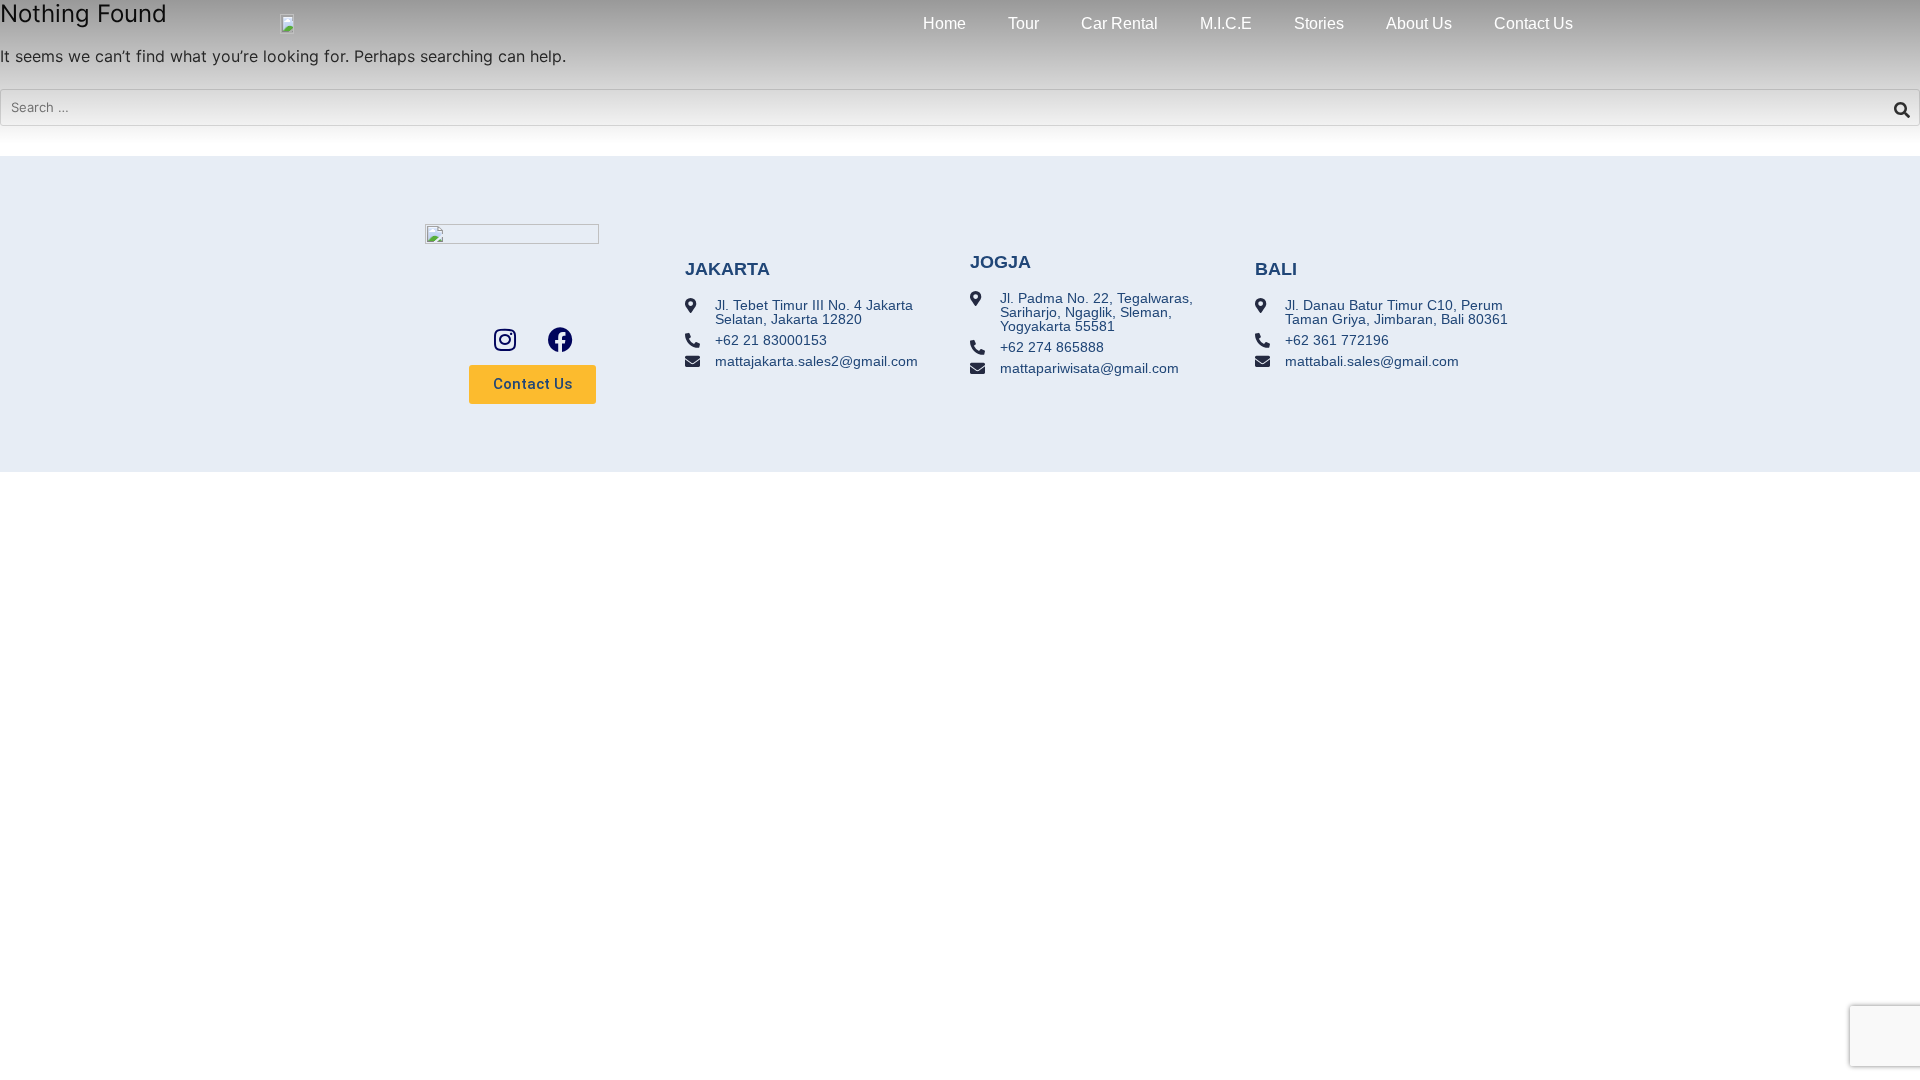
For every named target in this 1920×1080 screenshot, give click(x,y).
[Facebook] (560, 339)
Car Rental (1119, 23)
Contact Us (1533, 23)
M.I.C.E (1226, 23)
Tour (1023, 23)
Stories (1319, 23)
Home (944, 23)
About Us (1419, 23)
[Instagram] (505, 339)
